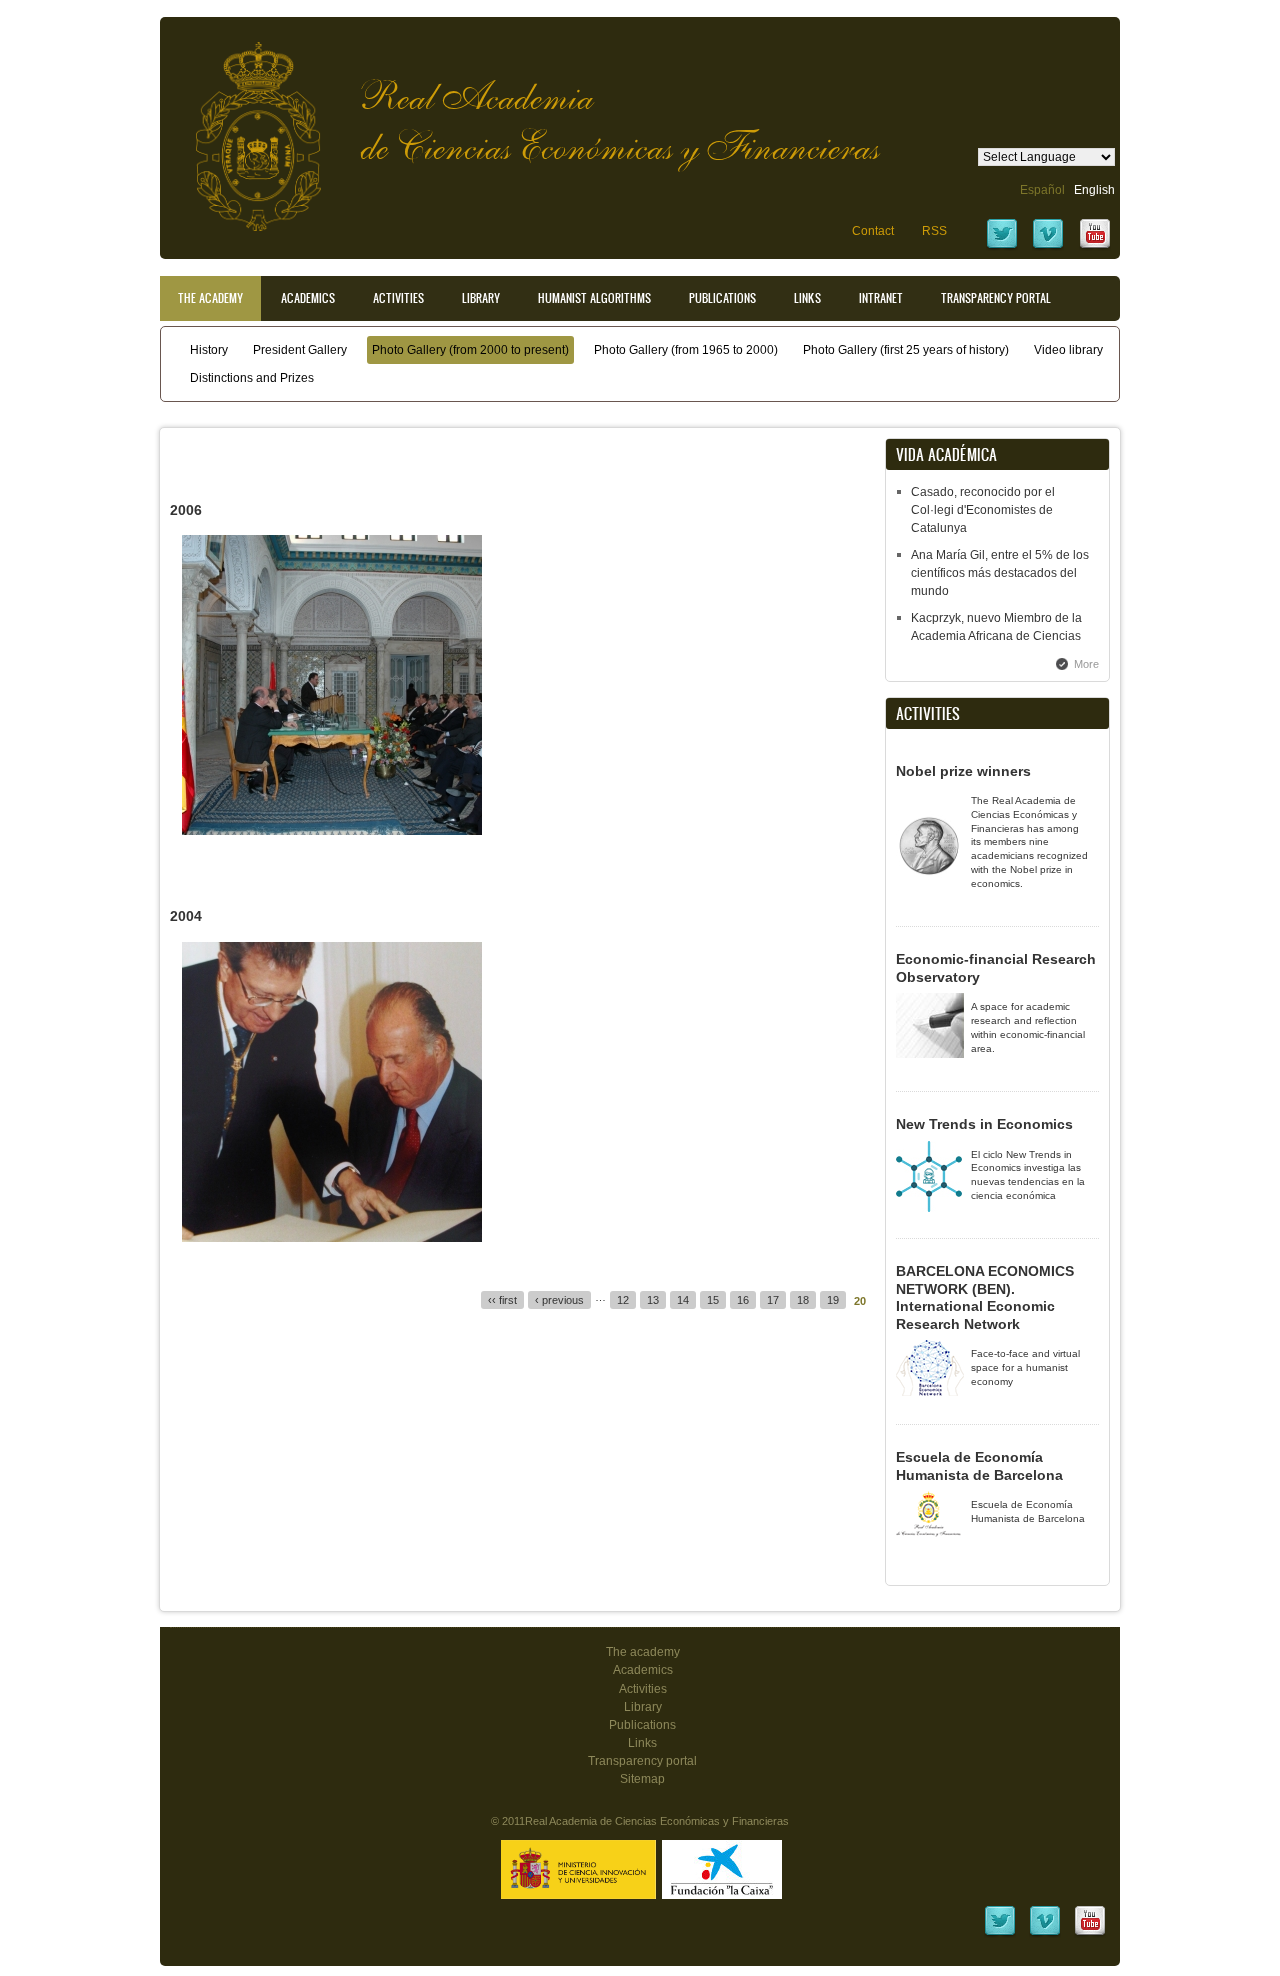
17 (773, 1300)
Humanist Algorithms (594, 298)
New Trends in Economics (984, 1124)
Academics (308, 298)
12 (623, 1300)
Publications (722, 298)
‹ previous (559, 1300)
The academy (643, 1652)
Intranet (881, 298)
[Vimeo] (1048, 247)
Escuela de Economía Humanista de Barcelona (979, 1466)
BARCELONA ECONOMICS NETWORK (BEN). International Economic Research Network (985, 1297)
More (1086, 664)
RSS (934, 231)
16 (743, 1300)
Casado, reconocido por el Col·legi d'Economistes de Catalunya (983, 510)
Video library (1068, 350)
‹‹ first (502, 1300)
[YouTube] (1095, 247)
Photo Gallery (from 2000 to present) (470, 350)
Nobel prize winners (963, 771)
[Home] (243, 126)
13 (653, 1300)
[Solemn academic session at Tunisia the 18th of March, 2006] (332, 831)
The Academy (210, 298)
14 (683, 1300)
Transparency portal (996, 298)
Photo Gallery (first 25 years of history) (906, 350)
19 (833, 1300)
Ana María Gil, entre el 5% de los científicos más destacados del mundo (1000, 573)
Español (1042, 190)
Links (807, 298)
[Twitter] (1002, 247)
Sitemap (642, 1779)
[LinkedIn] (1000, 1934)
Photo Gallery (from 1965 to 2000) (686, 350)
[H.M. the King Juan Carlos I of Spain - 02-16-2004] (332, 1238)
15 (713, 1300)
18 (803, 1300)
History (209, 350)
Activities (398, 298)
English (1094, 190)
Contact (873, 231)
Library (481, 298)
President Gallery (300, 350)
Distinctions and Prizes (252, 378)
